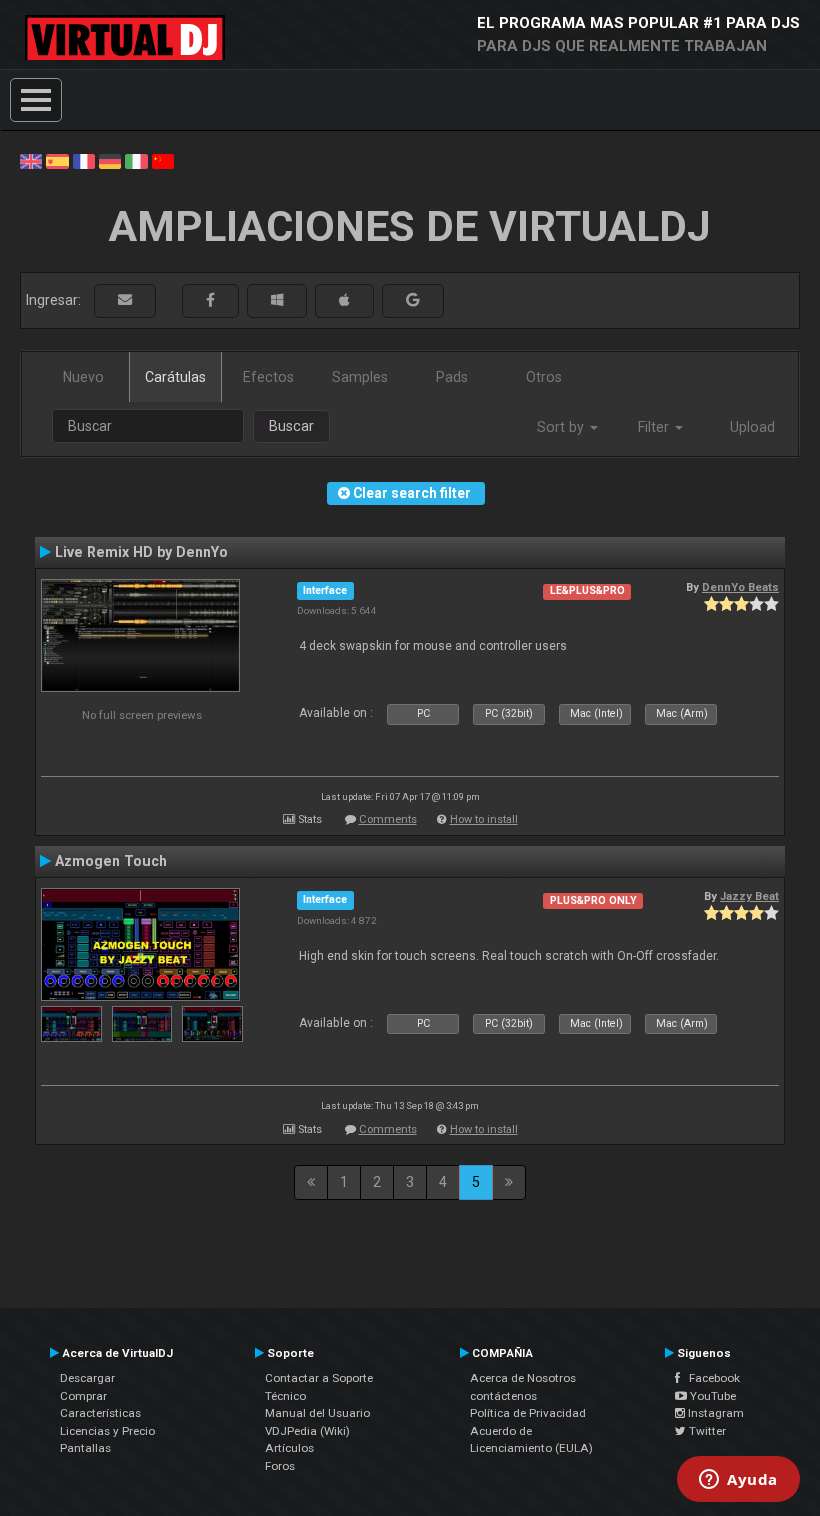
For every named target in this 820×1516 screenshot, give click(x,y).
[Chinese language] (163, 160)
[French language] (84, 160)
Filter (655, 427)
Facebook (710, 1378)
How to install (484, 819)
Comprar (83, 1396)
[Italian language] (136, 160)
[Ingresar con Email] (125, 300)
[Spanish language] (57, 160)
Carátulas (175, 377)
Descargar (87, 1378)
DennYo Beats (740, 587)
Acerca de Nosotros (523, 1378)
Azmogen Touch (111, 861)
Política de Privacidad (528, 1413)
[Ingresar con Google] (413, 300)
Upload (752, 427)
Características (100, 1413)
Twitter (706, 1431)
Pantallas (85, 1448)
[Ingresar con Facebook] (210, 300)
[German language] (110, 160)
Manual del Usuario (317, 1413)
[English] (31, 160)
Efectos (268, 377)
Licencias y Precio (107, 1431)
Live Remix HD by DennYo (141, 552)
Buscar (291, 426)
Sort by (562, 427)
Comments (388, 819)
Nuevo (83, 377)
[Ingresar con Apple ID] (344, 300)
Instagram (714, 1413)
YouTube (711, 1396)
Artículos (289, 1448)
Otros (544, 377)
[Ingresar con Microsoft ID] (277, 300)
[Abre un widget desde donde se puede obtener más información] (738, 1481)
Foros (280, 1466)
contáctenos (503, 1396)
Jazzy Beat (749, 896)
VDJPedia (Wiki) (307, 1431)
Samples (360, 377)
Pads (452, 377)
